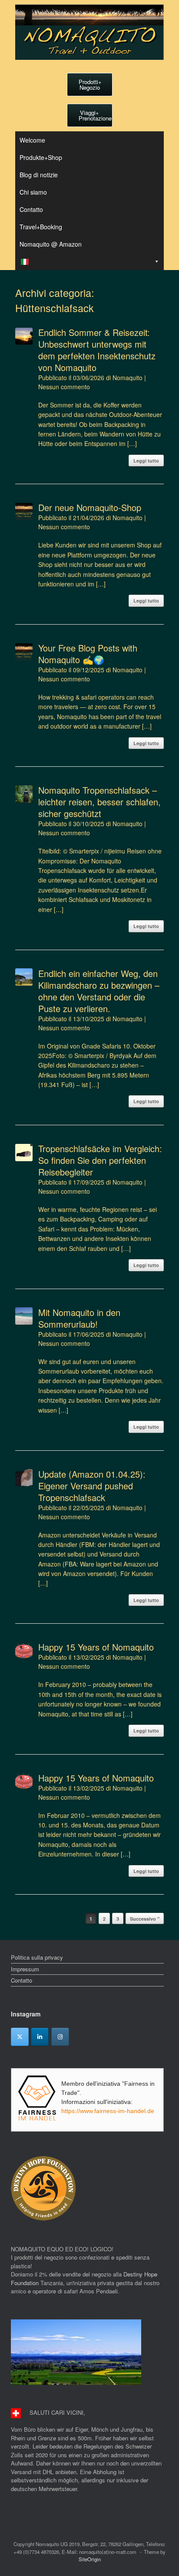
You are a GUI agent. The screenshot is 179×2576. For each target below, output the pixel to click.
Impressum (25, 1969)
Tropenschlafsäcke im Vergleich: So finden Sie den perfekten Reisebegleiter (100, 1160)
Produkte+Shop (41, 157)
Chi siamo (33, 192)
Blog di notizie (39, 175)
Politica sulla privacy (37, 1957)
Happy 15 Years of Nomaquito (96, 1647)
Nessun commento (64, 387)
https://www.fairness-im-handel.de (108, 2111)
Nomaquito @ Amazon (51, 244)
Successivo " (145, 1919)
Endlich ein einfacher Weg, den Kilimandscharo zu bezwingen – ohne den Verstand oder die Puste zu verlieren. (99, 991)
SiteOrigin (90, 2559)
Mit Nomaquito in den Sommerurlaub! (79, 1318)
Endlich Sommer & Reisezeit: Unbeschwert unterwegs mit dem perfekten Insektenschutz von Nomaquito (97, 350)
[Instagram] (60, 2037)
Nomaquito (128, 378)
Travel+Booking (41, 227)
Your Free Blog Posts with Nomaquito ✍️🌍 (88, 654)
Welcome (32, 140)
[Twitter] (20, 2037)
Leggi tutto (146, 461)
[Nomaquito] (89, 32)
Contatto (31, 209)
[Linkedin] (40, 2037)
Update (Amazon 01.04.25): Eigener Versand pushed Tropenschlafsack (92, 1486)
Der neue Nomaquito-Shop (90, 507)
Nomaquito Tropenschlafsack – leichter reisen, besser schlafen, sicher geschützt (99, 802)
